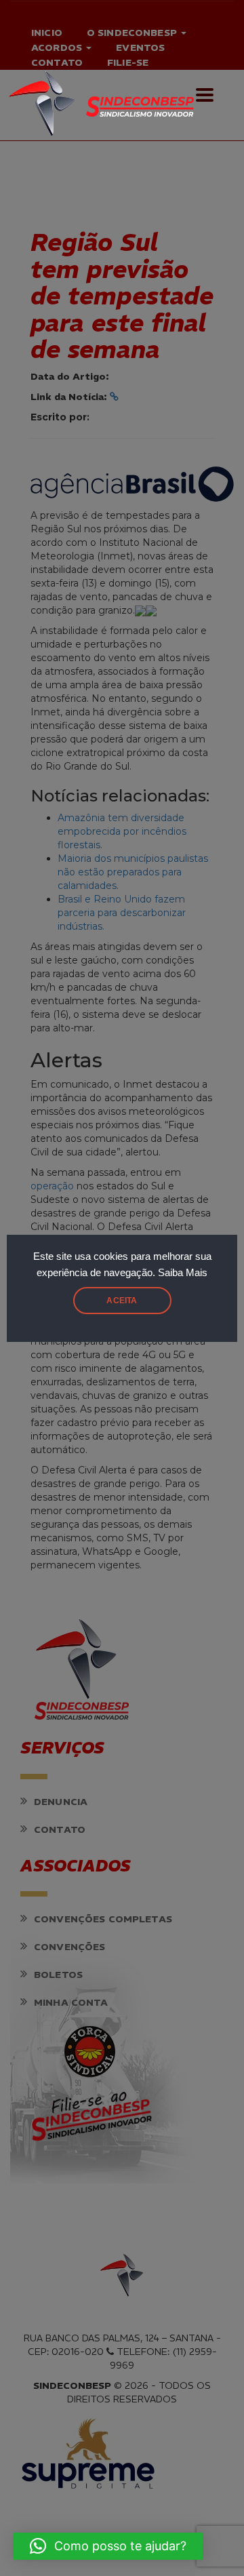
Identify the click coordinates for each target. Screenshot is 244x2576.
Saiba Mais (183, 1273)
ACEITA (122, 1301)
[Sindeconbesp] (115, 99)
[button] (108, 2546)
